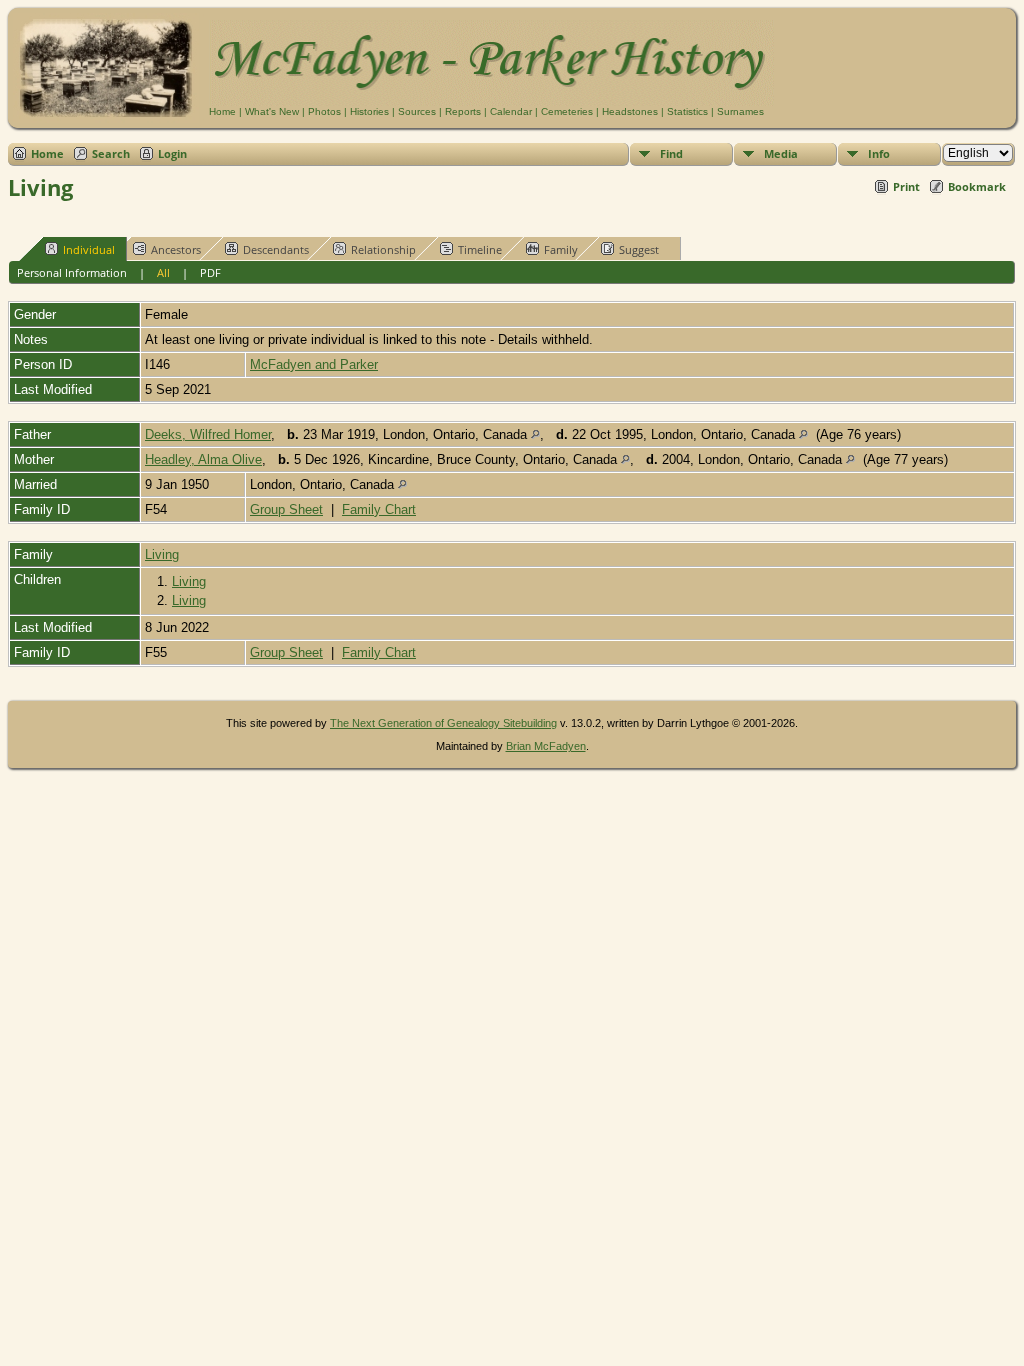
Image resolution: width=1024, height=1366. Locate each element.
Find (671, 153)
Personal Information (72, 272)
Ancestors (176, 249)
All (163, 272)
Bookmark (977, 186)
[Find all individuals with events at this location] (535, 434)
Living (162, 554)
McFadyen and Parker (314, 364)
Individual (89, 249)
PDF (210, 272)
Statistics (687, 111)
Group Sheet (286, 509)
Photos (324, 111)
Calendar (511, 111)
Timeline (480, 249)
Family (561, 249)
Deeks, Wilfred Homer (208, 434)
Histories (369, 111)
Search (111, 153)
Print (906, 186)
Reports (463, 111)
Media (781, 153)
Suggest (639, 249)
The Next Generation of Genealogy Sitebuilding (443, 723)
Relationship (383, 249)
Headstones (630, 111)
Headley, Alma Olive (203, 459)
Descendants (276, 249)
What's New (272, 111)
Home (222, 111)
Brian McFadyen (546, 746)
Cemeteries (567, 111)
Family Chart (379, 509)
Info (879, 153)
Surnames (740, 111)
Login (172, 153)
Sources (417, 111)
